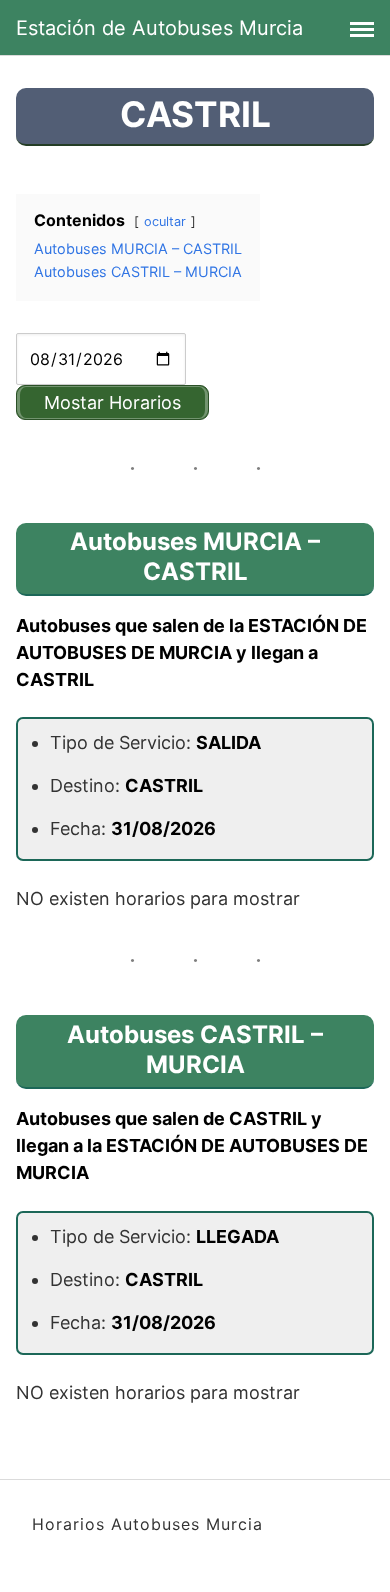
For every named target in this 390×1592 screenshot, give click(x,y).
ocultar (165, 221)
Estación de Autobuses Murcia (159, 28)
